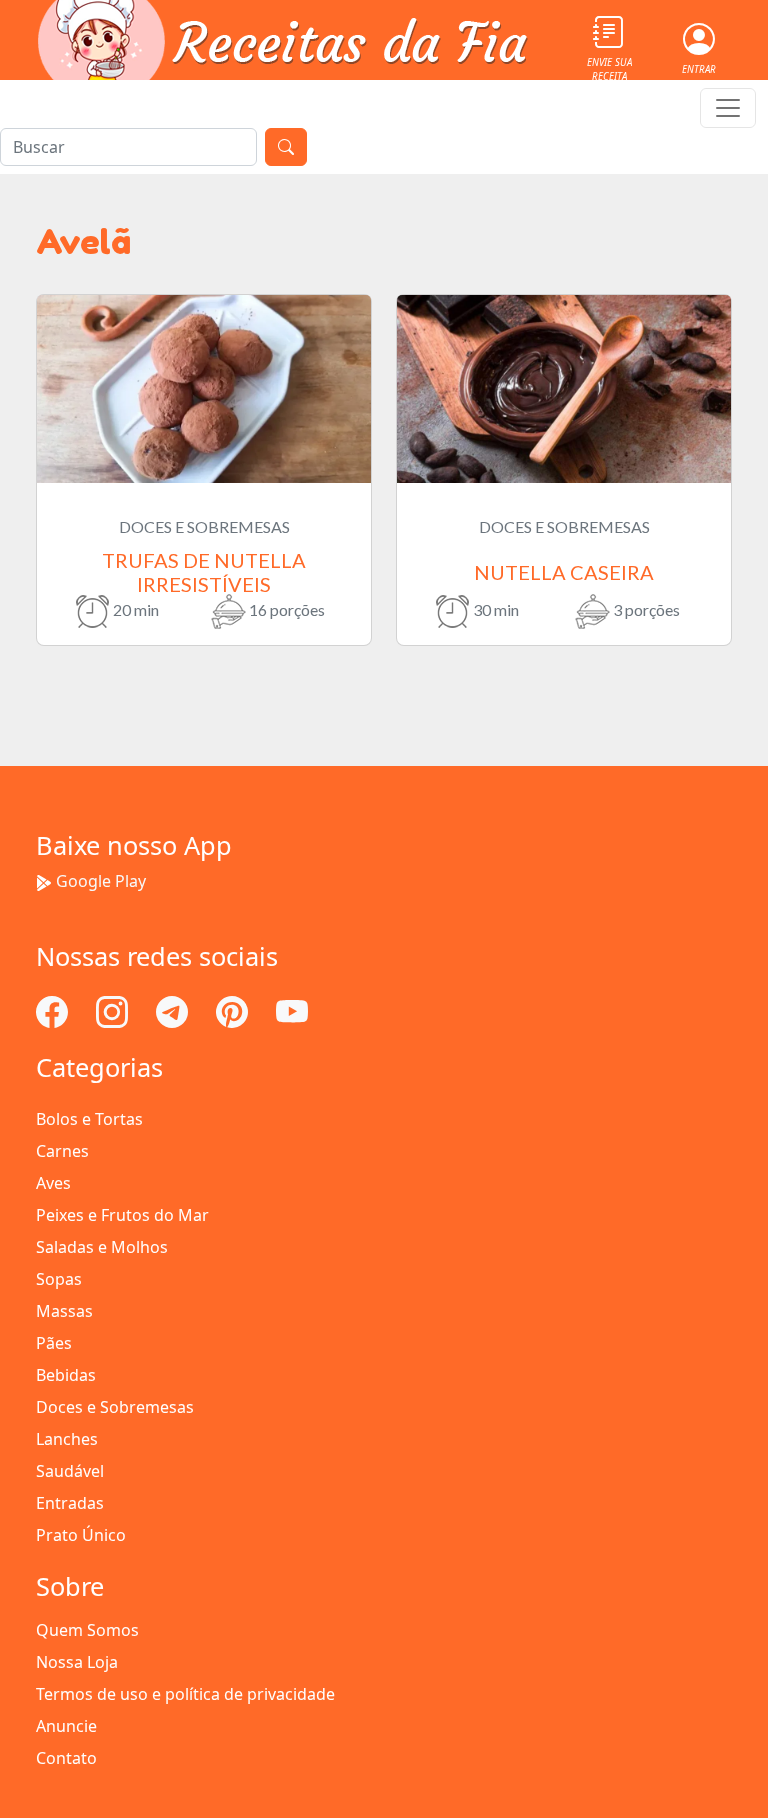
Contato (66, 1758)
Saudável (70, 1471)
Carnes (62, 1151)
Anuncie (66, 1726)
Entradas (70, 1503)
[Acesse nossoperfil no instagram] (114, 1011)
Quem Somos (87, 1630)
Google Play (101, 881)
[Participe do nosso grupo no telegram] (174, 1011)
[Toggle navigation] (728, 108)
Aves (53, 1183)
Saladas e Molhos (102, 1247)
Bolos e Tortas (89, 1119)
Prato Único (81, 1535)
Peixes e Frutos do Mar (122, 1215)
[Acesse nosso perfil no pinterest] (234, 1011)
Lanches (67, 1439)
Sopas (59, 1279)
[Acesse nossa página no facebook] (54, 1011)
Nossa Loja (77, 1662)
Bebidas (66, 1375)
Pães (54, 1343)
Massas (64, 1311)
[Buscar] (286, 147)
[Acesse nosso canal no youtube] (292, 1011)
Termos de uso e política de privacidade (185, 1694)
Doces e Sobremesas (115, 1407)
